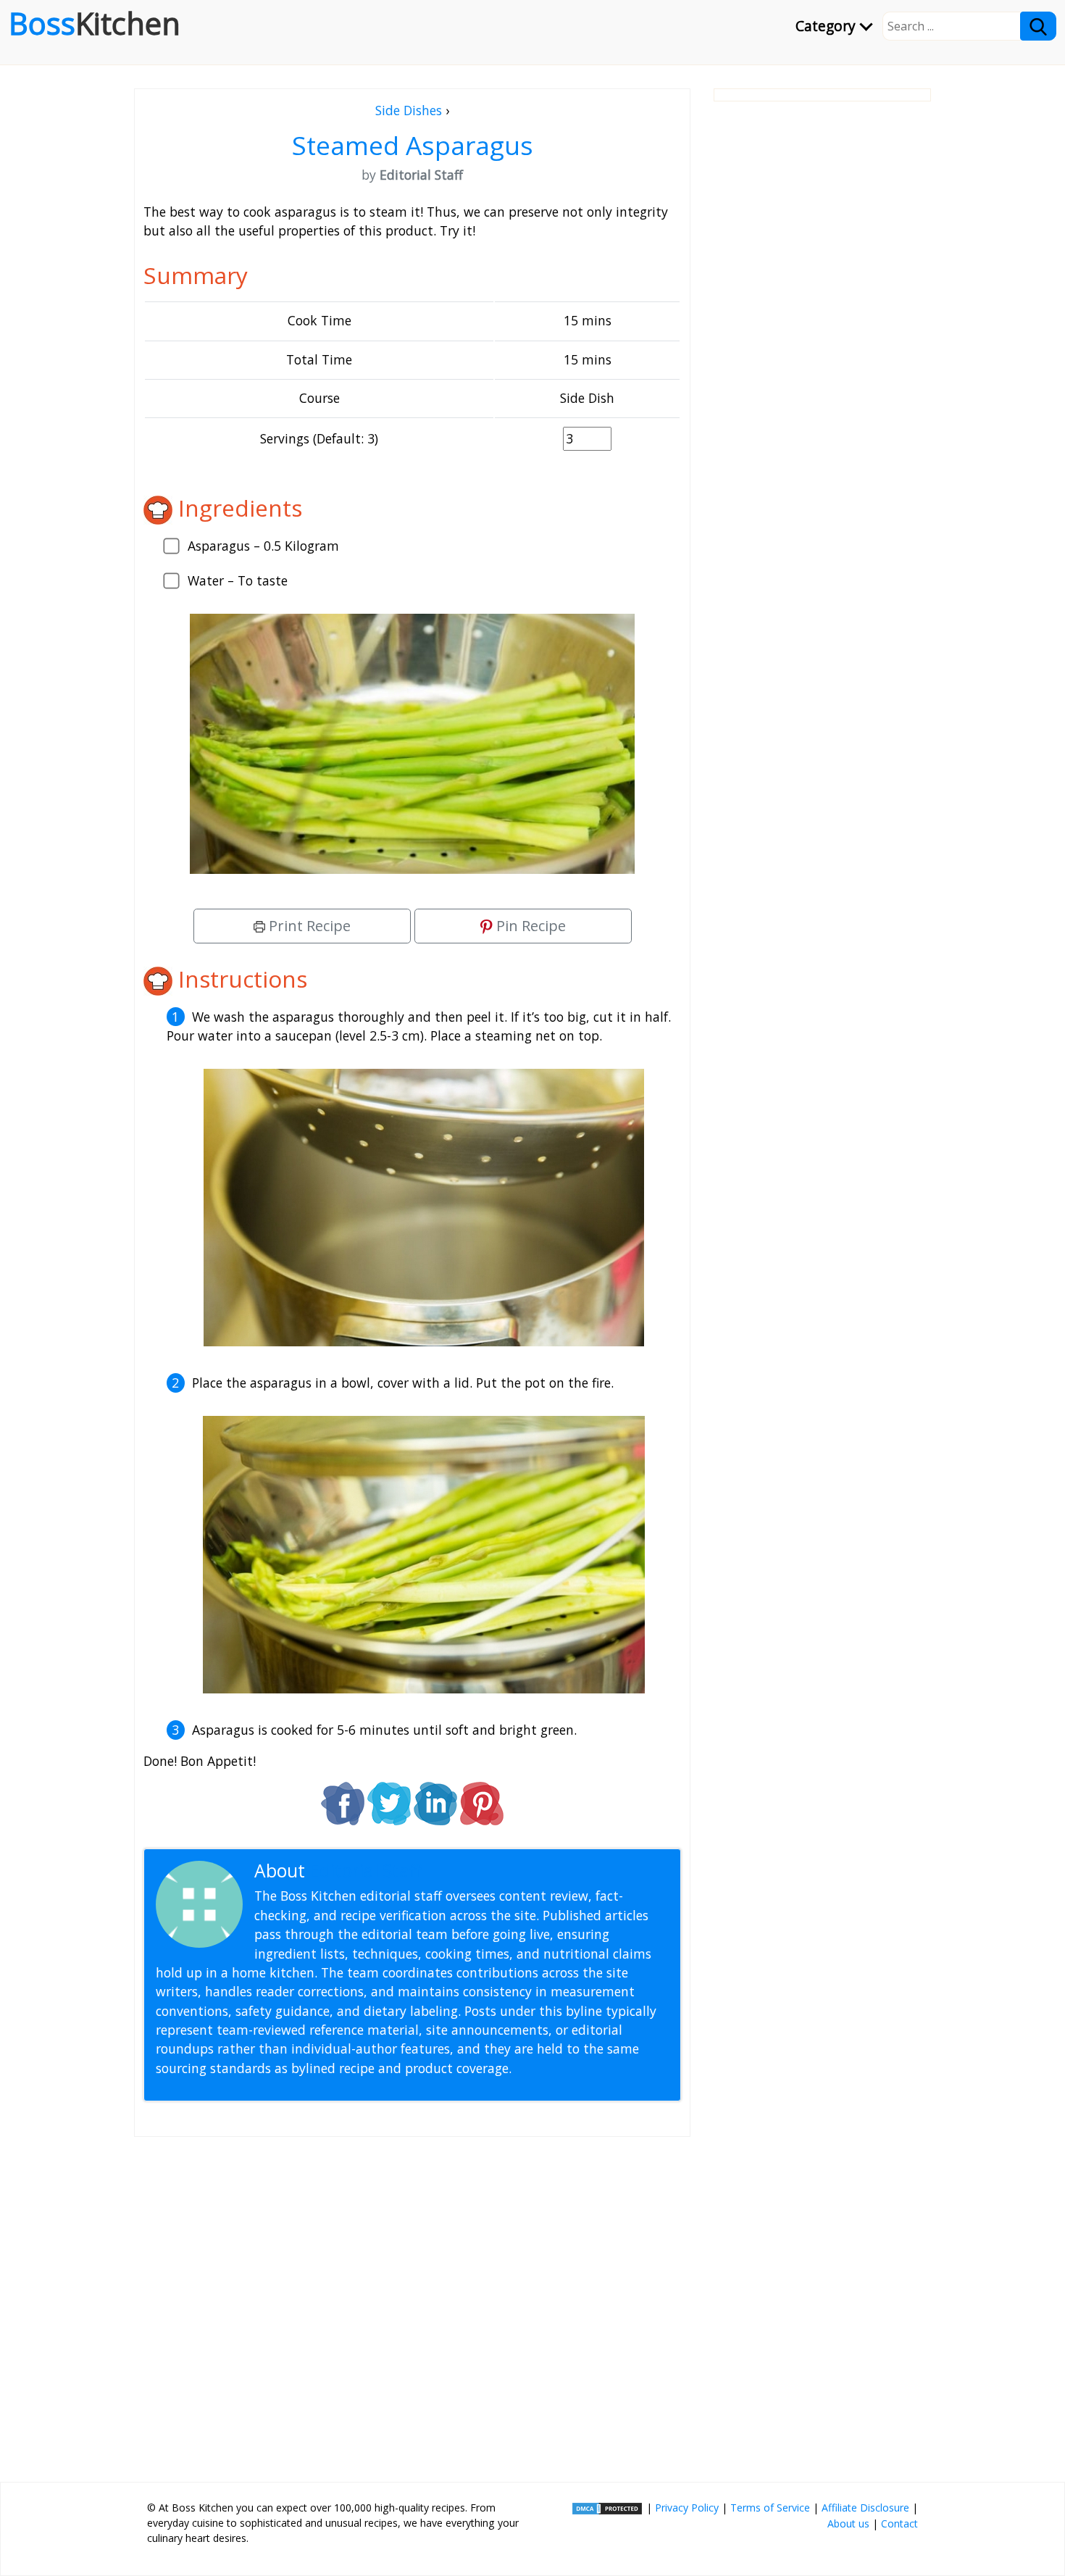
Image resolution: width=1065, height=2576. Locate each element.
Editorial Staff (366, 1871)
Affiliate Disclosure (865, 2508)
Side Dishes (409, 110)
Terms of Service (770, 2508)
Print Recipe (308, 926)
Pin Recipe (529, 926)
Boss (95, 23)
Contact (899, 2523)
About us (848, 2523)
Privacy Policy (687, 2508)
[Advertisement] (412, 2304)
